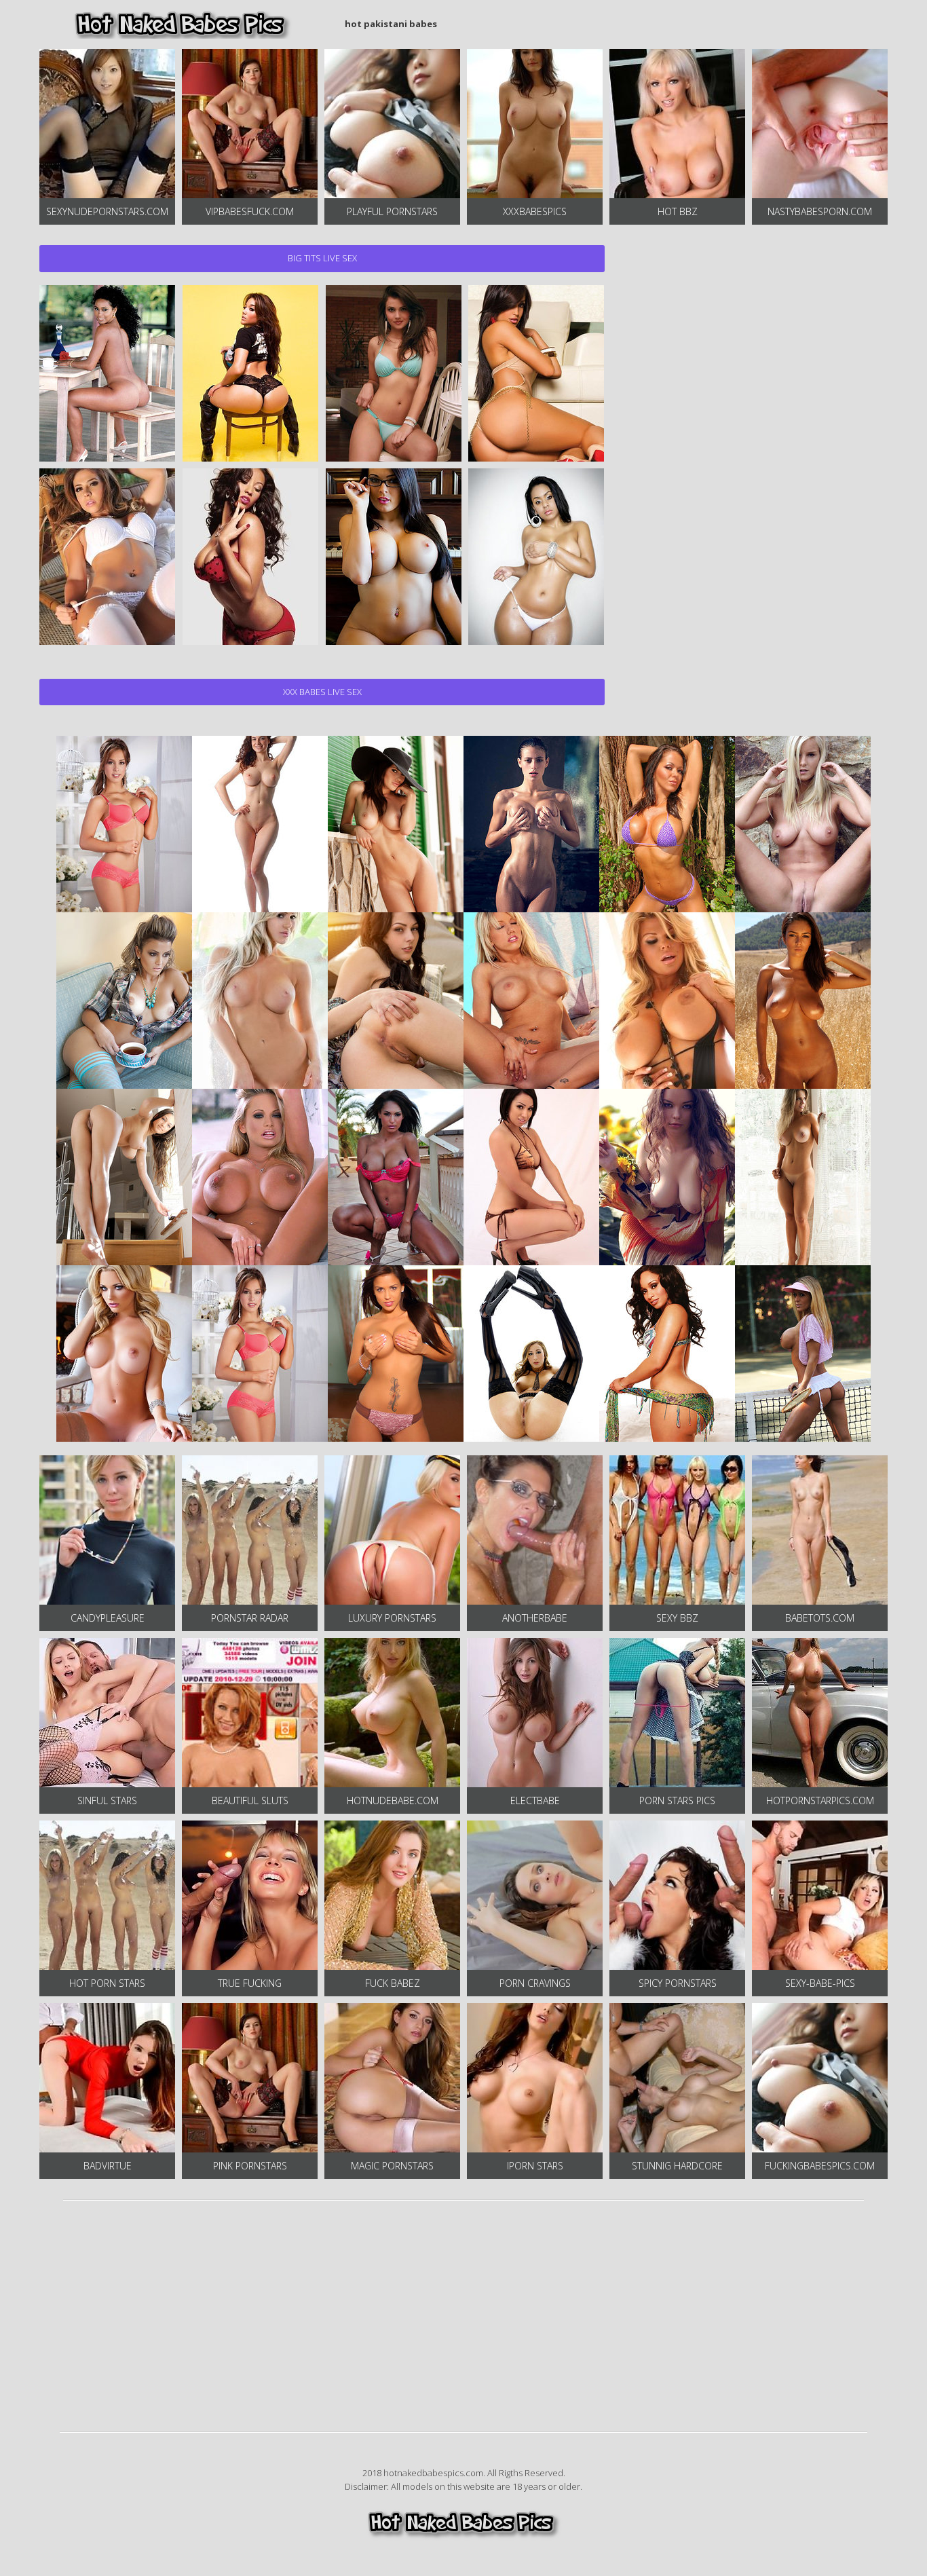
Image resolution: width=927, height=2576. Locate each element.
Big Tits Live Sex (322, 258)
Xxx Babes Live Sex (322, 692)
